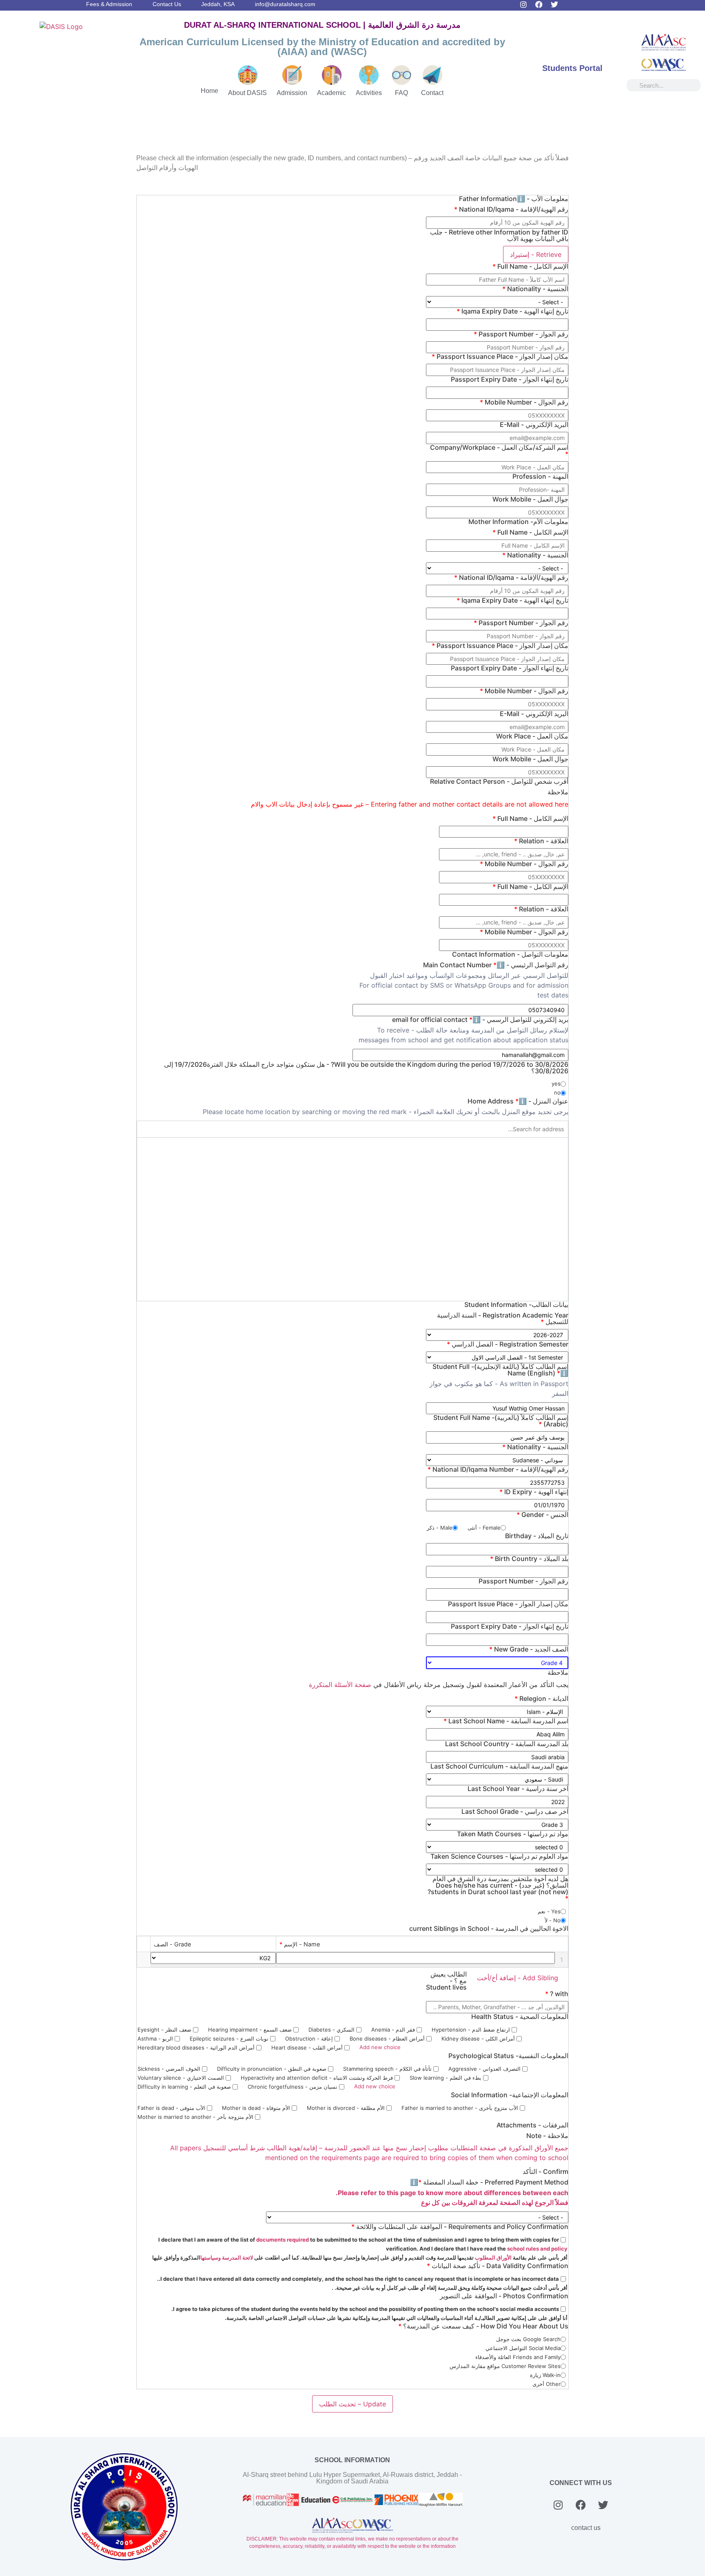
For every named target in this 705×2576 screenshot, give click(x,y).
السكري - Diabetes (332, 2030)
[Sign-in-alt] (647, 4)
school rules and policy (537, 2249)
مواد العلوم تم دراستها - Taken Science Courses (499, 1856)
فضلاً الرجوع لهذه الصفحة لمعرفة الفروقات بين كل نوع (495, 2202)
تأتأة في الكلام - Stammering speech (388, 2069)
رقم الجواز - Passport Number (521, 334)
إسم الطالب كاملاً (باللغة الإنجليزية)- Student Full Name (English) (500, 1370)
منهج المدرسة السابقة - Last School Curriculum (499, 1766)
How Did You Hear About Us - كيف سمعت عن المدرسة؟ (483, 2326)
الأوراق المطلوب (493, 2258)
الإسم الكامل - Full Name (530, 266)
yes (556, 1083)
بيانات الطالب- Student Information (516, 1305)
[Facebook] (539, 4)
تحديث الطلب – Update (352, 2404)
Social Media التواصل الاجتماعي (523, 2348)
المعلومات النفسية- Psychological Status (508, 2056)
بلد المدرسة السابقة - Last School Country (507, 1744)
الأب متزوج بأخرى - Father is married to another (461, 2108)
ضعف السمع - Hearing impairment (251, 2030)
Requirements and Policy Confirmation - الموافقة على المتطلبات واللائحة (460, 2227)
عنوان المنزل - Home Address (518, 1101)
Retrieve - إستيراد (536, 254)
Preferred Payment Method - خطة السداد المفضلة (489, 2182)
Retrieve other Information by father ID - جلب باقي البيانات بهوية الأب (499, 235)
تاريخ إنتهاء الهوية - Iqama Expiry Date (512, 311)
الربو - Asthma (156, 2039)
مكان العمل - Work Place (532, 736)
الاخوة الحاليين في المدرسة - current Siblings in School (489, 1928)
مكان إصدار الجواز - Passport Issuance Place (500, 356)
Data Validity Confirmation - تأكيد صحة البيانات (498, 2266)
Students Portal (572, 68)
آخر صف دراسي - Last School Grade (515, 1811)
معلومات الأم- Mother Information (518, 522)
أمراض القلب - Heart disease (308, 2048)
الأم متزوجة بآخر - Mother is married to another (196, 2117)
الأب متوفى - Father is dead (172, 2108)
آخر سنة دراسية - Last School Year (518, 1789)
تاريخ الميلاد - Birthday (537, 1536)
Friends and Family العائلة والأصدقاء (518, 2357)
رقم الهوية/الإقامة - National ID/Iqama (511, 209)
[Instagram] (523, 4)
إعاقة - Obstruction (310, 2039)
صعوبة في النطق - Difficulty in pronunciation (273, 2069)
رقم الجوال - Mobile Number (524, 402)
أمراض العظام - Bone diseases (388, 2039)
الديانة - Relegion (541, 1698)
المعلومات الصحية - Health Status (520, 2017)
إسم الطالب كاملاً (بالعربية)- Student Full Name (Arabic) (501, 1421)
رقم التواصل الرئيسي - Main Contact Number (496, 965)
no (557, 1092)
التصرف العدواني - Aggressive (485, 2069)
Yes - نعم (549, 1911)
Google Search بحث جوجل (528, 2339)
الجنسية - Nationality (535, 289)
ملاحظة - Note (547, 2136)
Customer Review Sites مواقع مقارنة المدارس (505, 2366)
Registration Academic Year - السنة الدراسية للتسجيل (503, 1318)
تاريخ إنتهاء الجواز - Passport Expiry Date (510, 379)
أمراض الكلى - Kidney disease (479, 2039)
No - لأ (553, 1920)
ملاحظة (558, 792)
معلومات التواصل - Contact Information (510, 954)
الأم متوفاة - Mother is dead (257, 2108)
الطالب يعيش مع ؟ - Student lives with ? (497, 1984)
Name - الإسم (300, 1944)
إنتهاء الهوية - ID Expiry (534, 1492)
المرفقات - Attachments (532, 2125)
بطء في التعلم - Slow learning (446, 2078)
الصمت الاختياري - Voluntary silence (182, 2078)
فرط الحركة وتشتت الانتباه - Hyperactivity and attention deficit (318, 2078)
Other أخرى (546, 2384)
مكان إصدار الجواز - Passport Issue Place (508, 1604)
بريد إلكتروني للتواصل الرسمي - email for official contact (480, 1019)
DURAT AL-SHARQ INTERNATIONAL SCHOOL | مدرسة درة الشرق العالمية (322, 25)
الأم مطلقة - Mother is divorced (347, 2108)
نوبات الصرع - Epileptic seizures (230, 2039)
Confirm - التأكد (545, 2171)
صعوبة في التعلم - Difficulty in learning (185, 2087)
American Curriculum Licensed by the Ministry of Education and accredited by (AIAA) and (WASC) (322, 47)
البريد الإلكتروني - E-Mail (534, 425)
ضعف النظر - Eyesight (165, 2030)
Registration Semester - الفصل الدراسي (508, 1344)
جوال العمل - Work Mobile (530, 499)
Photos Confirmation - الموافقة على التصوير (504, 2296)
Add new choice (380, 2047)
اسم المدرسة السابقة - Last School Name (506, 1721)
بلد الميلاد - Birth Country (529, 1559)
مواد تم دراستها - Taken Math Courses (513, 1834)
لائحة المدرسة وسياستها (227, 2258)
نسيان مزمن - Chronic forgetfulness (293, 2087)
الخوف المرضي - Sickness (170, 2069)
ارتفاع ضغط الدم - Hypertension (472, 2030)
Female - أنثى (484, 1528)
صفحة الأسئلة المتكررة (340, 1685)
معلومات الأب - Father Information (514, 199)
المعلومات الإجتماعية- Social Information (510, 2095)
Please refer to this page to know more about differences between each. (452, 2193)
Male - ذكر (440, 1528)
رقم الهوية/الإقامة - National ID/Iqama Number (498, 1469)
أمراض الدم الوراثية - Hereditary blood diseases (197, 2048)
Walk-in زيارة (545, 2375)
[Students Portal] (572, 51)
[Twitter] (554, 4)
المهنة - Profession (540, 476)
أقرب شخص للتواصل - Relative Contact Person (499, 781)
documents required (283, 2240)
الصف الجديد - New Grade (529, 1649)
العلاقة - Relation (541, 841)
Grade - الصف (172, 1944)
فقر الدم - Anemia (394, 2030)
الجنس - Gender (542, 1515)
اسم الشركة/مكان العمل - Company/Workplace (499, 451)
